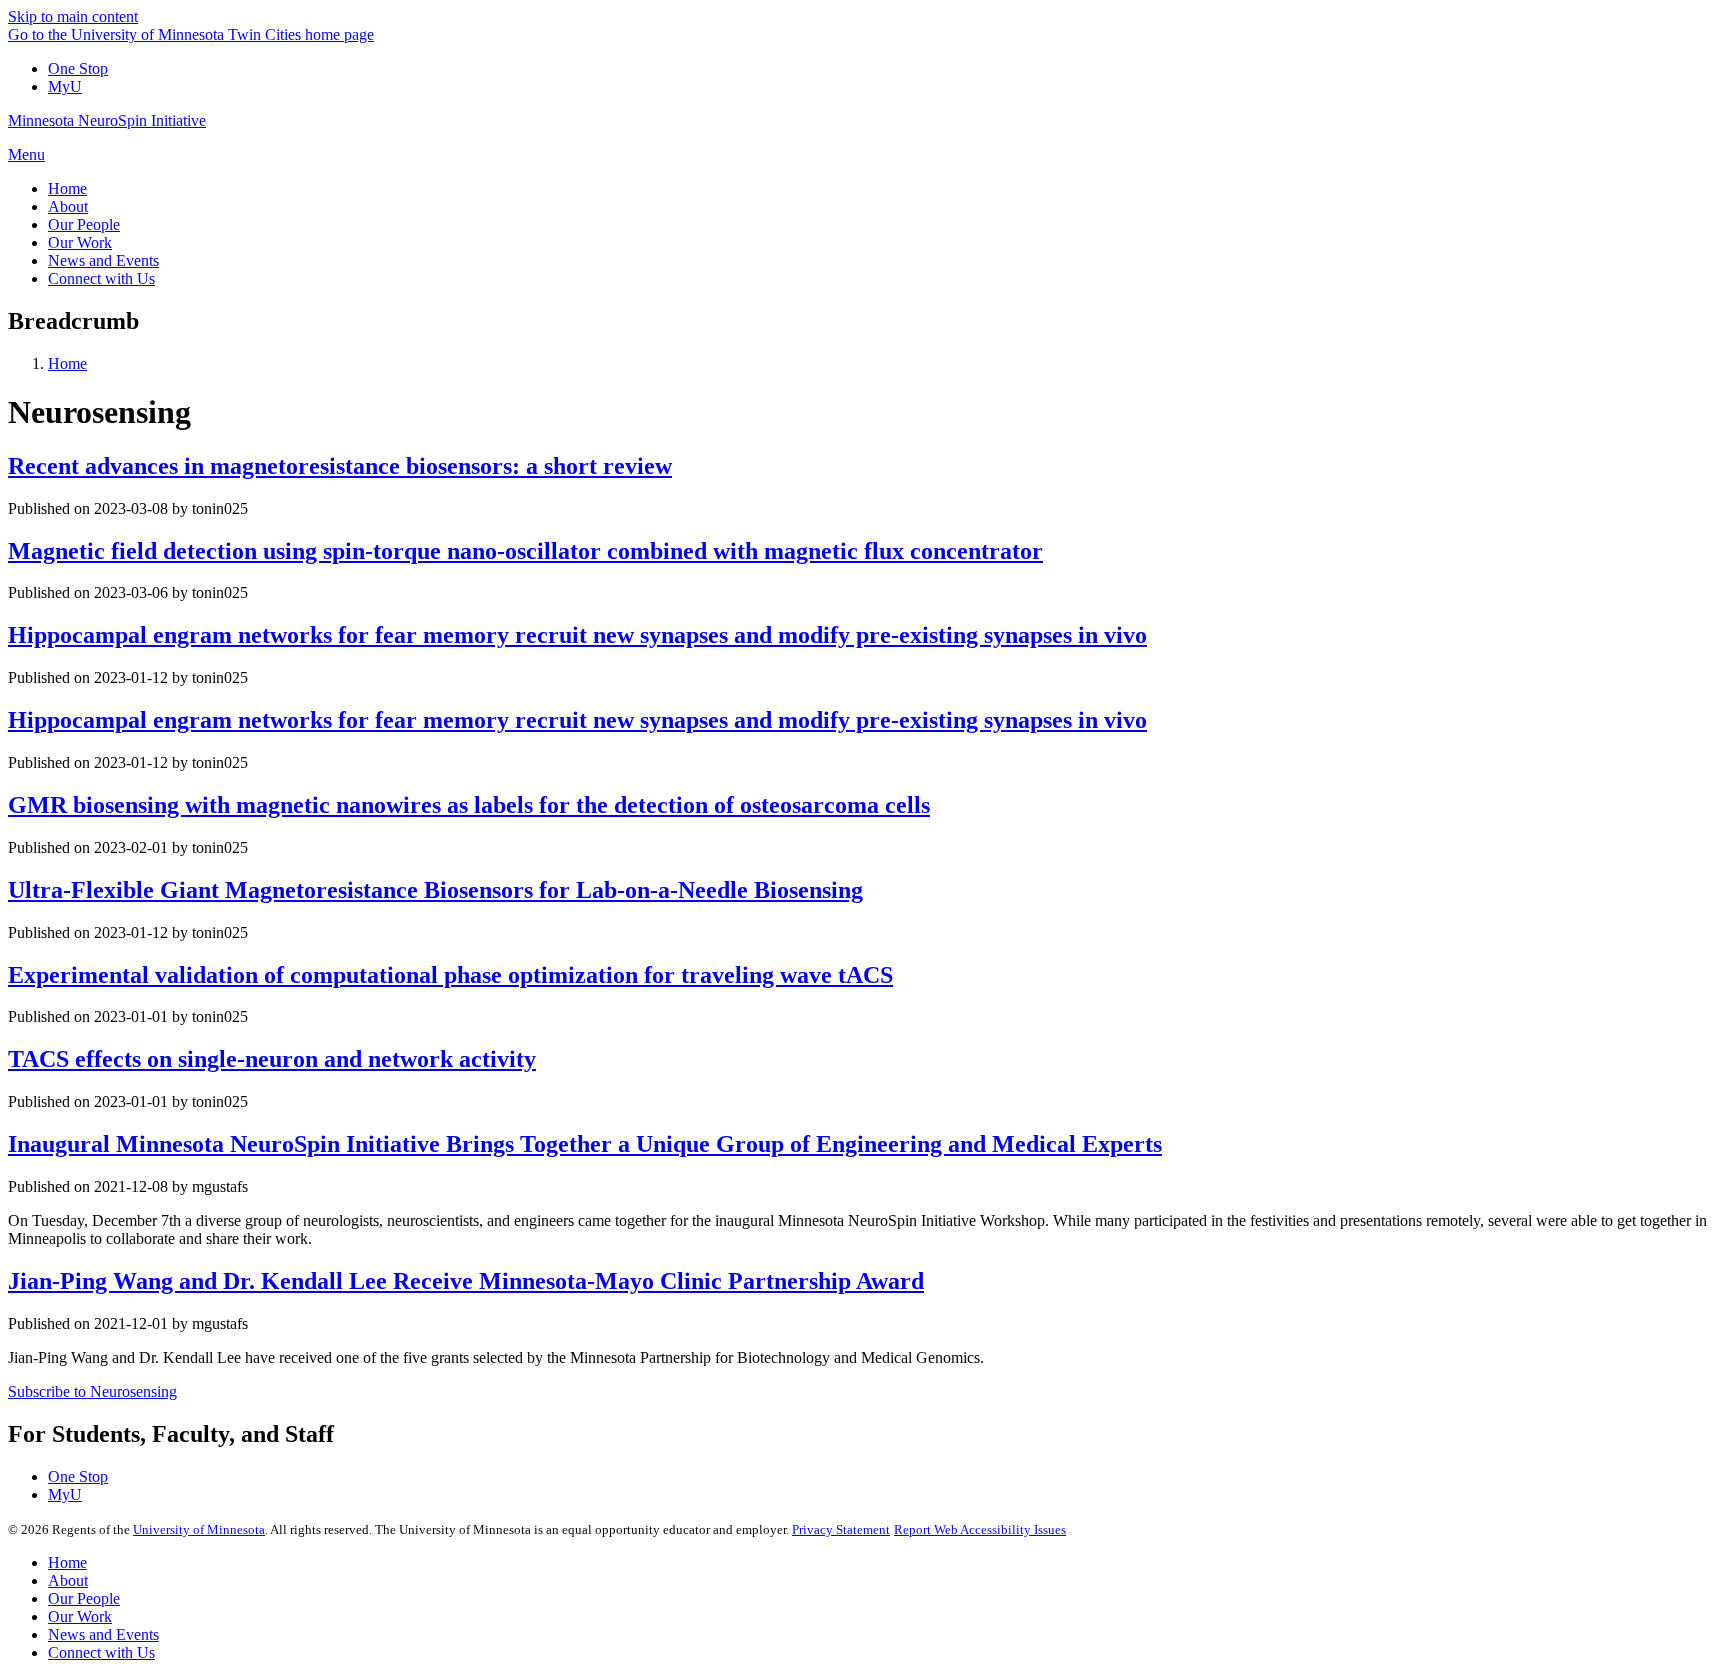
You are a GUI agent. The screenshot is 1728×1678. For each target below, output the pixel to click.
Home (67, 363)
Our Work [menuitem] (80, 242)
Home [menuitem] (67, 188)
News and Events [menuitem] (103, 260)
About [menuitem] (68, 206)
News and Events (103, 1634)
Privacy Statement (841, 1529)
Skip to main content (73, 16)
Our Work (80, 1616)
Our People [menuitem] (84, 224)
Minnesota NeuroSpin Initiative (107, 120)
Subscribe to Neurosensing (92, 1391)
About (68, 1580)
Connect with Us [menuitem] (101, 278)
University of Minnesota (199, 1529)
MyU (65, 86)
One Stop (78, 68)
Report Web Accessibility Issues (980, 1529)
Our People (84, 1598)
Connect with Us (101, 1652)
